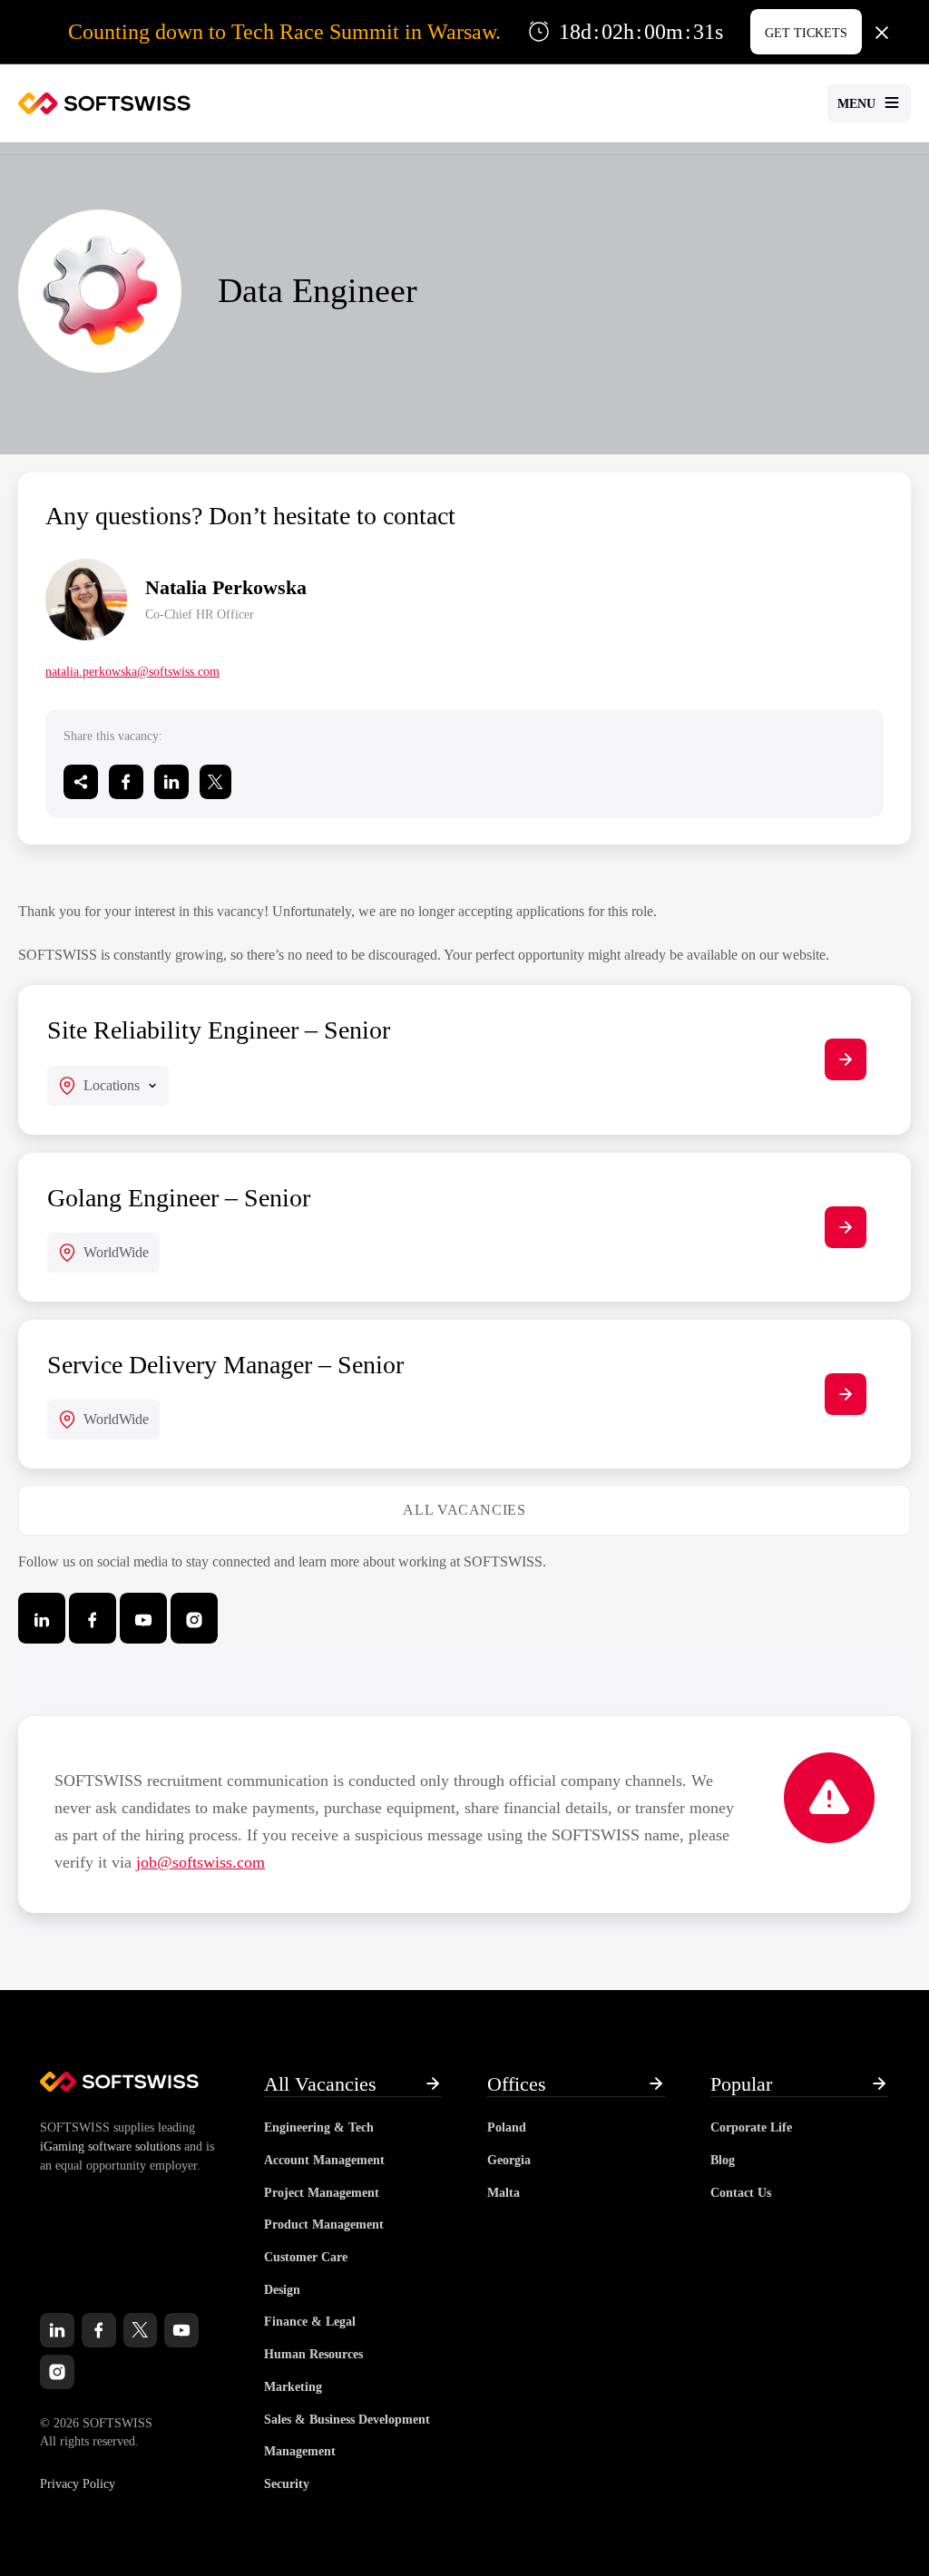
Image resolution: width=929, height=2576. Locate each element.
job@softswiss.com (200, 1862)
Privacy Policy (78, 2484)
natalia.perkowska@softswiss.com (132, 672)
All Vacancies (464, 1510)
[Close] (882, 32)
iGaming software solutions (110, 2147)
